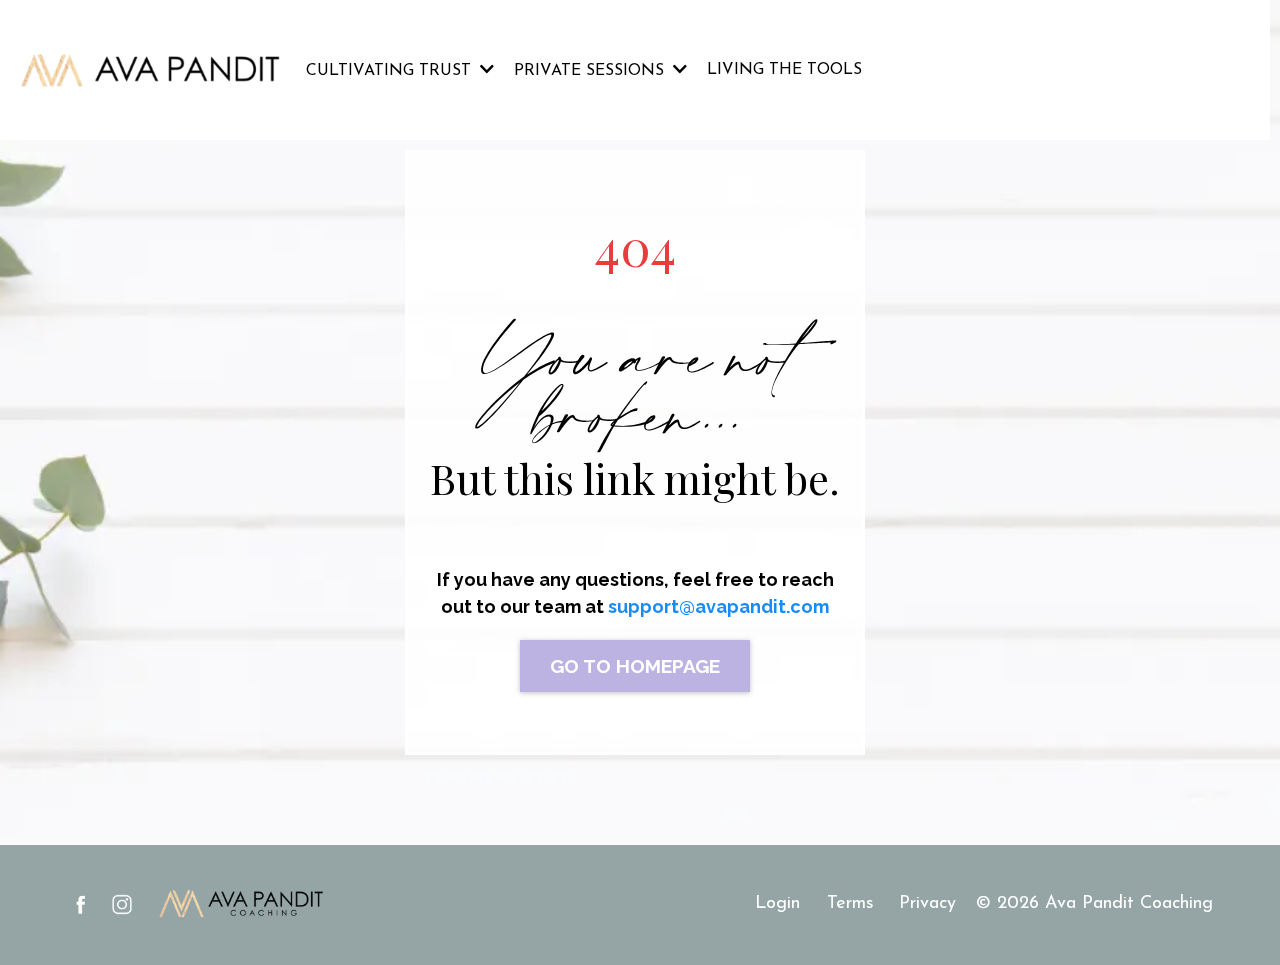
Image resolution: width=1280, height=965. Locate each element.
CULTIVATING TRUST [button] (391, 71)
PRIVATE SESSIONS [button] (591, 71)
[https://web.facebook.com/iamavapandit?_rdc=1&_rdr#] (81, 904)
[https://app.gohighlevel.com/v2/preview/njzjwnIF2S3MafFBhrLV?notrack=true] (151, 70)
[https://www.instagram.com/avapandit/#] (122, 904)
